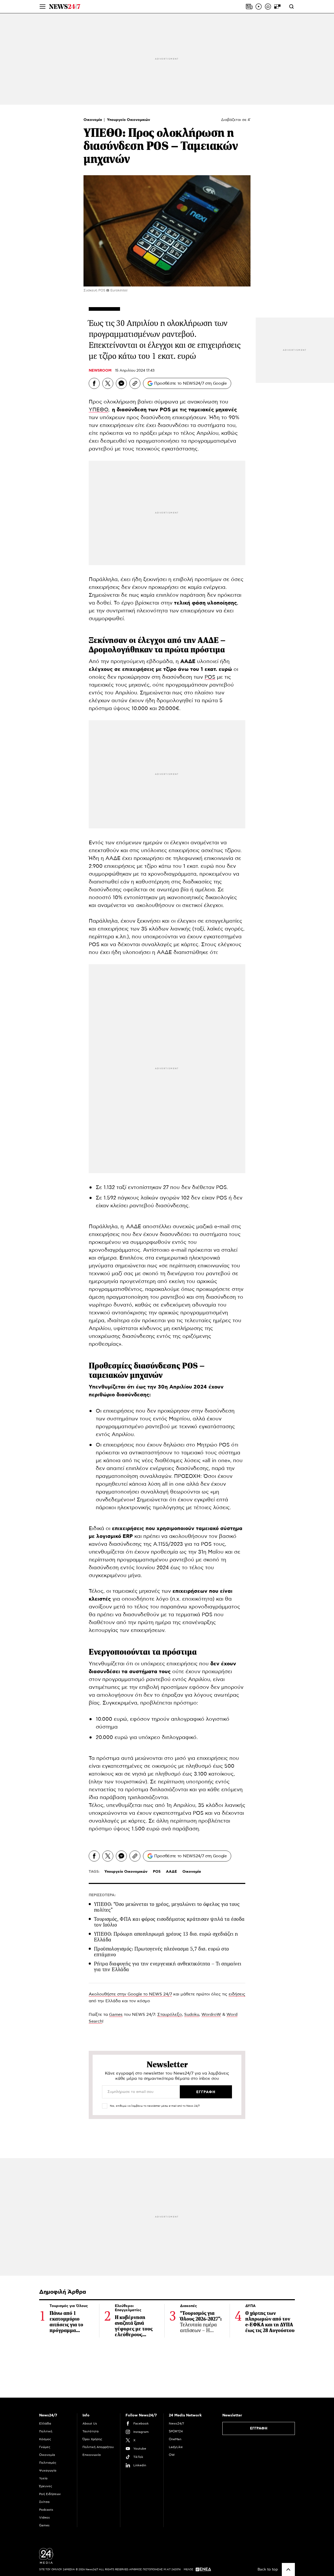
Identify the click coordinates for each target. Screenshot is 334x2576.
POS (210, 677)
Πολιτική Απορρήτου (98, 2447)
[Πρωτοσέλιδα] (249, 7)
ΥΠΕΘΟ (99, 410)
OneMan (175, 2439)
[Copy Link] (135, 383)
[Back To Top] (288, 2569)
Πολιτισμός (48, 2463)
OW (172, 2455)
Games (116, 2015)
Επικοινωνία (92, 2455)
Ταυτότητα (91, 2431)
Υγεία (43, 2478)
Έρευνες (46, 2486)
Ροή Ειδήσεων (50, 2494)
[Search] (291, 7)
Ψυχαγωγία (48, 2470)
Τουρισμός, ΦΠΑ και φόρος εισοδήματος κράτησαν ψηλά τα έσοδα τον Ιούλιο (169, 1922)
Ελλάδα (45, 2423)
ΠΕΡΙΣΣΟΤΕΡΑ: (102, 1895)
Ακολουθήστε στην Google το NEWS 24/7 (130, 1994)
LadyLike (176, 2447)
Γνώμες (45, 2447)
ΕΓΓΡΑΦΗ (259, 2428)
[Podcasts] (268, 7)
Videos (44, 2518)
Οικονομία (93, 120)
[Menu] (43, 7)
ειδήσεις (237, 1994)
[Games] (277, 7)
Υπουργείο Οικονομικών (129, 120)
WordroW (211, 2015)
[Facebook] (94, 383)
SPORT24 (176, 2431)
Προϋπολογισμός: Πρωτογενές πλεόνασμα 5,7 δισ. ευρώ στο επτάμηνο (162, 1952)
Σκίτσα (44, 2502)
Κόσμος (45, 2439)
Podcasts (46, 2510)
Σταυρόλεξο (170, 2015)
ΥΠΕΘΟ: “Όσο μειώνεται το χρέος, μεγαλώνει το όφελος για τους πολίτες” (167, 1907)
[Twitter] (108, 383)
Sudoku (192, 2015)
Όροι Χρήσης (92, 2439)
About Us (90, 2423)
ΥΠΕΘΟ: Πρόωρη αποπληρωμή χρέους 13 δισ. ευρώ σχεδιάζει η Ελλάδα (166, 1937)
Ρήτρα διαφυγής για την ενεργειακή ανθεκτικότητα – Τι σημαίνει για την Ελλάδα (168, 1967)
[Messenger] (121, 383)
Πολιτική (46, 2431)
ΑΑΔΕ (171, 1872)
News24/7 (176, 2423)
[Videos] (259, 7)
